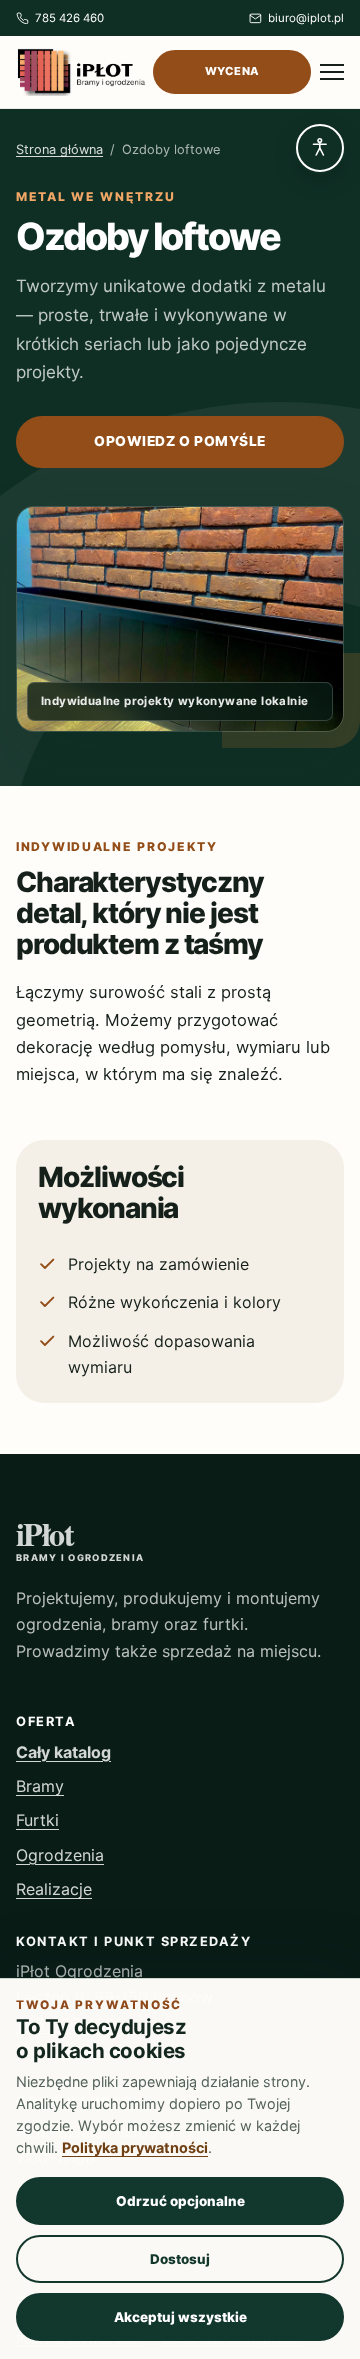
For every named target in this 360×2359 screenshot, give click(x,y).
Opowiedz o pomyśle (180, 441)
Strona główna (59, 149)
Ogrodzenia (60, 1855)
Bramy (40, 1786)
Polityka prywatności (135, 2147)
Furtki (37, 1820)
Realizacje (54, 1889)
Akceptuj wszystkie (180, 2317)
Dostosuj (180, 2259)
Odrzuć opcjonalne (180, 2201)
